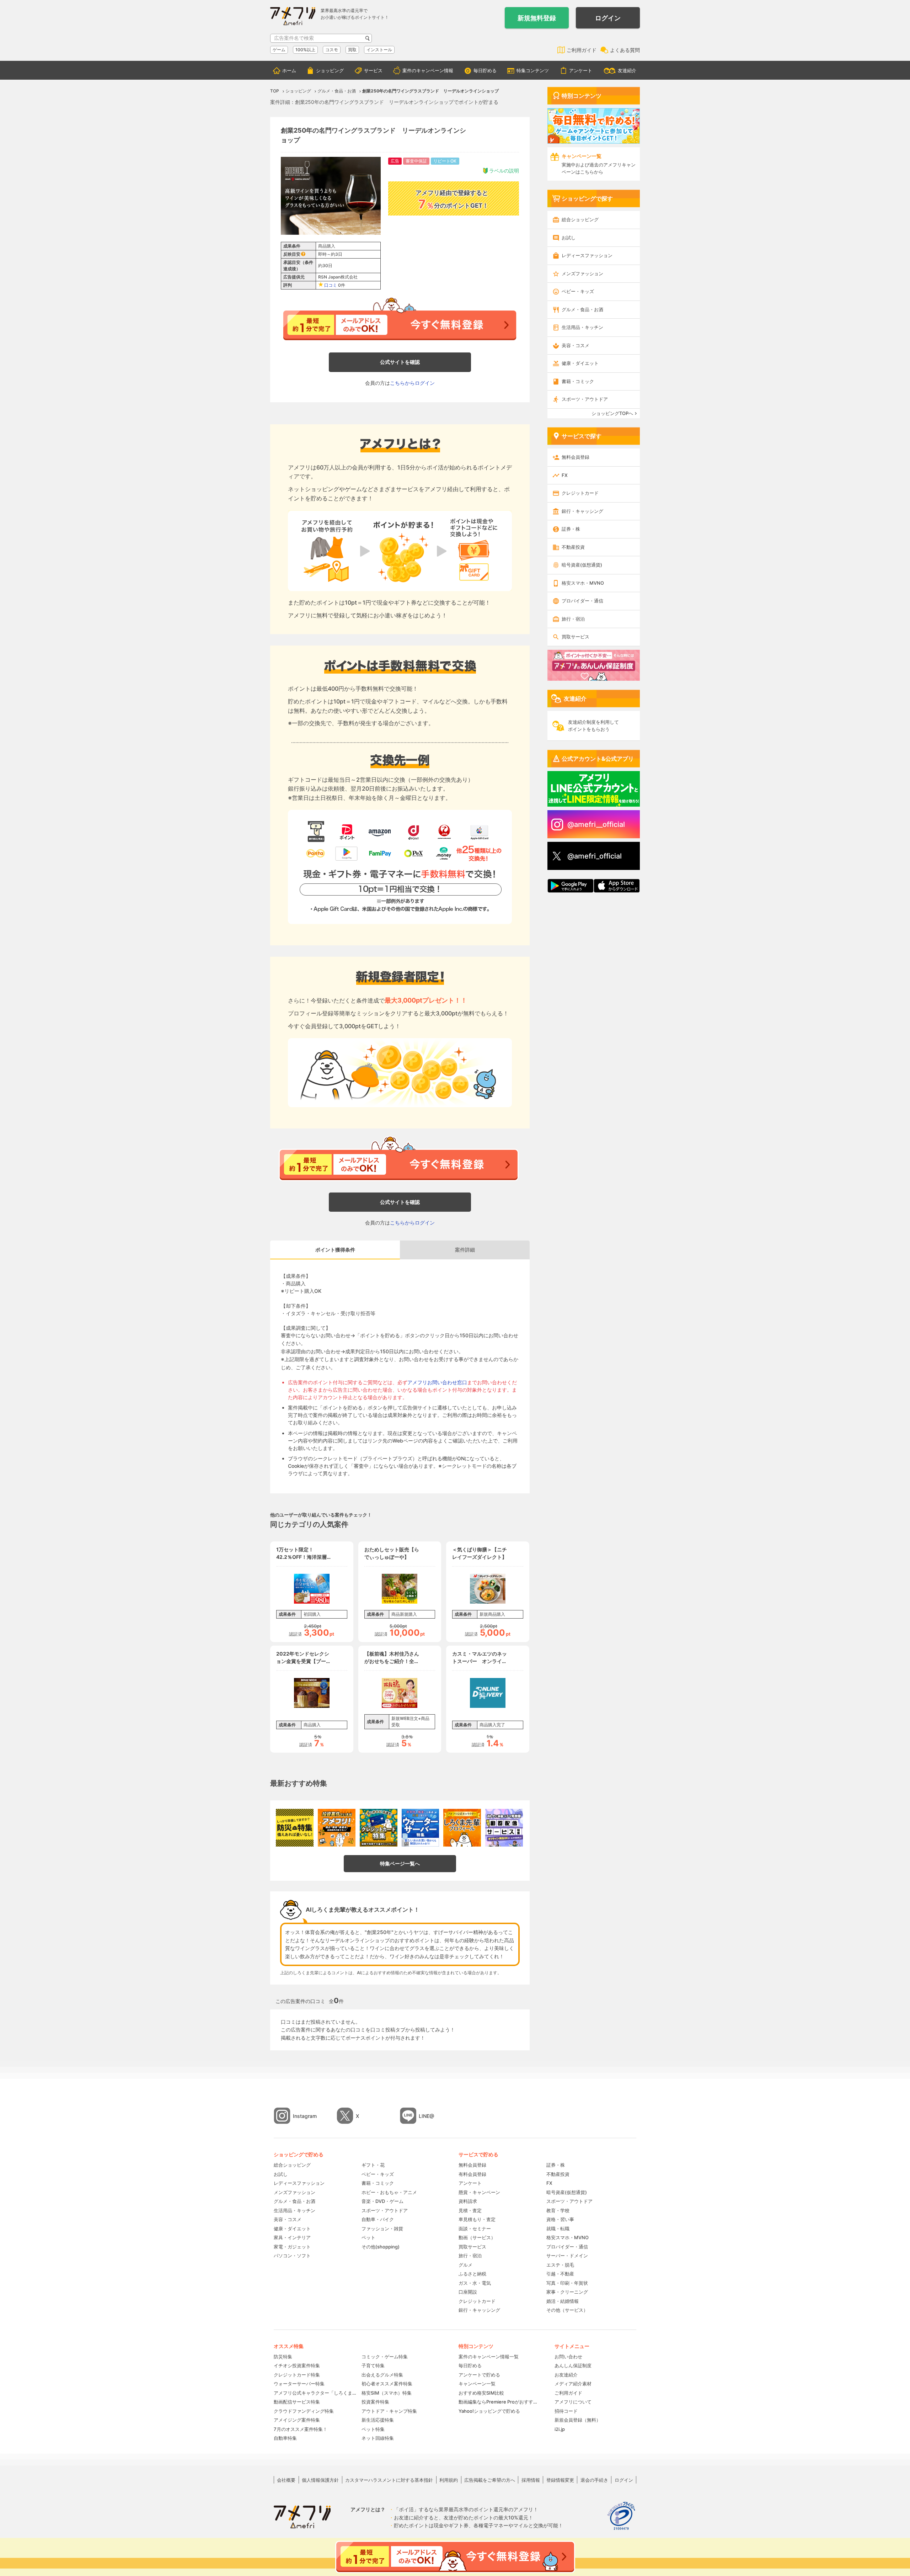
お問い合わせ (568, 2357)
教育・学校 (558, 2210)
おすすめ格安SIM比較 (481, 2393)
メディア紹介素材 (573, 2384)
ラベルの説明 (504, 171)
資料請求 (468, 2201)
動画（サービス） (477, 2237)
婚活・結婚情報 (563, 2301)
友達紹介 (627, 70)
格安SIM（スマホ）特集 (387, 2393)
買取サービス (576, 637)
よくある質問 (625, 50)
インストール (379, 50)
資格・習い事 (560, 2219)
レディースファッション (587, 255)
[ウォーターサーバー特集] (421, 1828)
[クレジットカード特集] (379, 1828)
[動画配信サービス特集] (504, 1828)
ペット (368, 2237)
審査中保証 (416, 161)
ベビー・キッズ (578, 291)
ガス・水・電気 (475, 2283)
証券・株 (571, 529)
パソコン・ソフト (292, 2256)
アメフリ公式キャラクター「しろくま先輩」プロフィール (315, 2393)
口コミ (331, 285)
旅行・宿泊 (573, 619)
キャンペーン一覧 (477, 2384)
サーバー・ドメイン (567, 2256)
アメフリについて (573, 2402)
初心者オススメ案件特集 (387, 2384)
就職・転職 (558, 2229)
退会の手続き (594, 2480)
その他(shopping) (381, 2247)
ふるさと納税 (472, 2274)
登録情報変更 (560, 2480)
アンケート (581, 70)
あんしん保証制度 (573, 2365)
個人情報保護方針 (320, 2480)
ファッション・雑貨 (382, 2229)
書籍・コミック (578, 381)
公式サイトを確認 (400, 362)
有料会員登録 (472, 2174)
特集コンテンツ (533, 70)
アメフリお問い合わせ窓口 (437, 1382)
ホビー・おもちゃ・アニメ (389, 2192)
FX (565, 475)
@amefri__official (596, 824)
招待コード (566, 2411)
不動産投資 (573, 547)
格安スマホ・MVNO (583, 583)
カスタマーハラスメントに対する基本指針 (389, 2480)
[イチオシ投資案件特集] (337, 1828)
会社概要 (286, 2480)
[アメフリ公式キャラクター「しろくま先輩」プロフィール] (462, 1828)
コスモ (332, 50)
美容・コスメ (576, 345)
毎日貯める (485, 70)
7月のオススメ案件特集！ (301, 2429)
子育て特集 (373, 2365)
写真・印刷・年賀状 (567, 2283)
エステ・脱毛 (560, 2265)
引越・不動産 (560, 2274)
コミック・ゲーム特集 (385, 2357)
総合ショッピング (580, 219)
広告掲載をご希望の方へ (490, 2480)
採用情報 (531, 2480)
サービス (373, 70)
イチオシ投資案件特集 (297, 2365)
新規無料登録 (537, 18)
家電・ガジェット (292, 2247)
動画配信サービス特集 (297, 2402)
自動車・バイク (378, 2219)
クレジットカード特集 (297, 2375)
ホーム (289, 70)
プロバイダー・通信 (582, 601)
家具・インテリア (292, 2237)
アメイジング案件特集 (297, 2420)
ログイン (608, 18)
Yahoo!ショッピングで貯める (489, 2411)
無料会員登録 (576, 457)
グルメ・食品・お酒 (582, 309)
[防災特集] (295, 1828)
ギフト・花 (373, 2165)
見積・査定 (470, 2210)
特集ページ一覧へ (400, 1863)
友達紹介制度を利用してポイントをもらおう (593, 726)
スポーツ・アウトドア (585, 399)
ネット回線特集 (378, 2438)
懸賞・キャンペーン (479, 2192)
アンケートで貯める (479, 2375)
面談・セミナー (475, 2229)
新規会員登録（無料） (578, 2420)
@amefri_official (595, 856)
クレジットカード (580, 493)
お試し (569, 238)
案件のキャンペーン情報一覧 (489, 2357)
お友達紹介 (566, 2375)
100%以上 (305, 50)
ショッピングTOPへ (612, 413)
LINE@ (427, 2116)
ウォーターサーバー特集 (299, 2384)
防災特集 (283, 2357)
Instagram (305, 2116)
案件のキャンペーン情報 (428, 70)
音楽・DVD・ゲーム (382, 2201)
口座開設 (468, 2292)
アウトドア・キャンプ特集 (389, 2411)
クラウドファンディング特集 (304, 2411)
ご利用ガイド (582, 50)
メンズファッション (582, 273)
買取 (352, 50)
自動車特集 (285, 2438)
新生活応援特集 (378, 2420)
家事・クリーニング (567, 2292)
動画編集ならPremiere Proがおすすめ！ (499, 2402)
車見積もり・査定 (477, 2219)
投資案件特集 (375, 2402)
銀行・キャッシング (582, 511)
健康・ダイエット (580, 363)
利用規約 (449, 2480)
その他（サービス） (567, 2310)
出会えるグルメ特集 (382, 2375)
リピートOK (445, 161)
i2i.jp (560, 2429)
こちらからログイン (412, 383)
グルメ (465, 2265)
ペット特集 (373, 2429)
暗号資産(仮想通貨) (582, 565)
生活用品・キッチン (582, 327)
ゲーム (279, 50)
